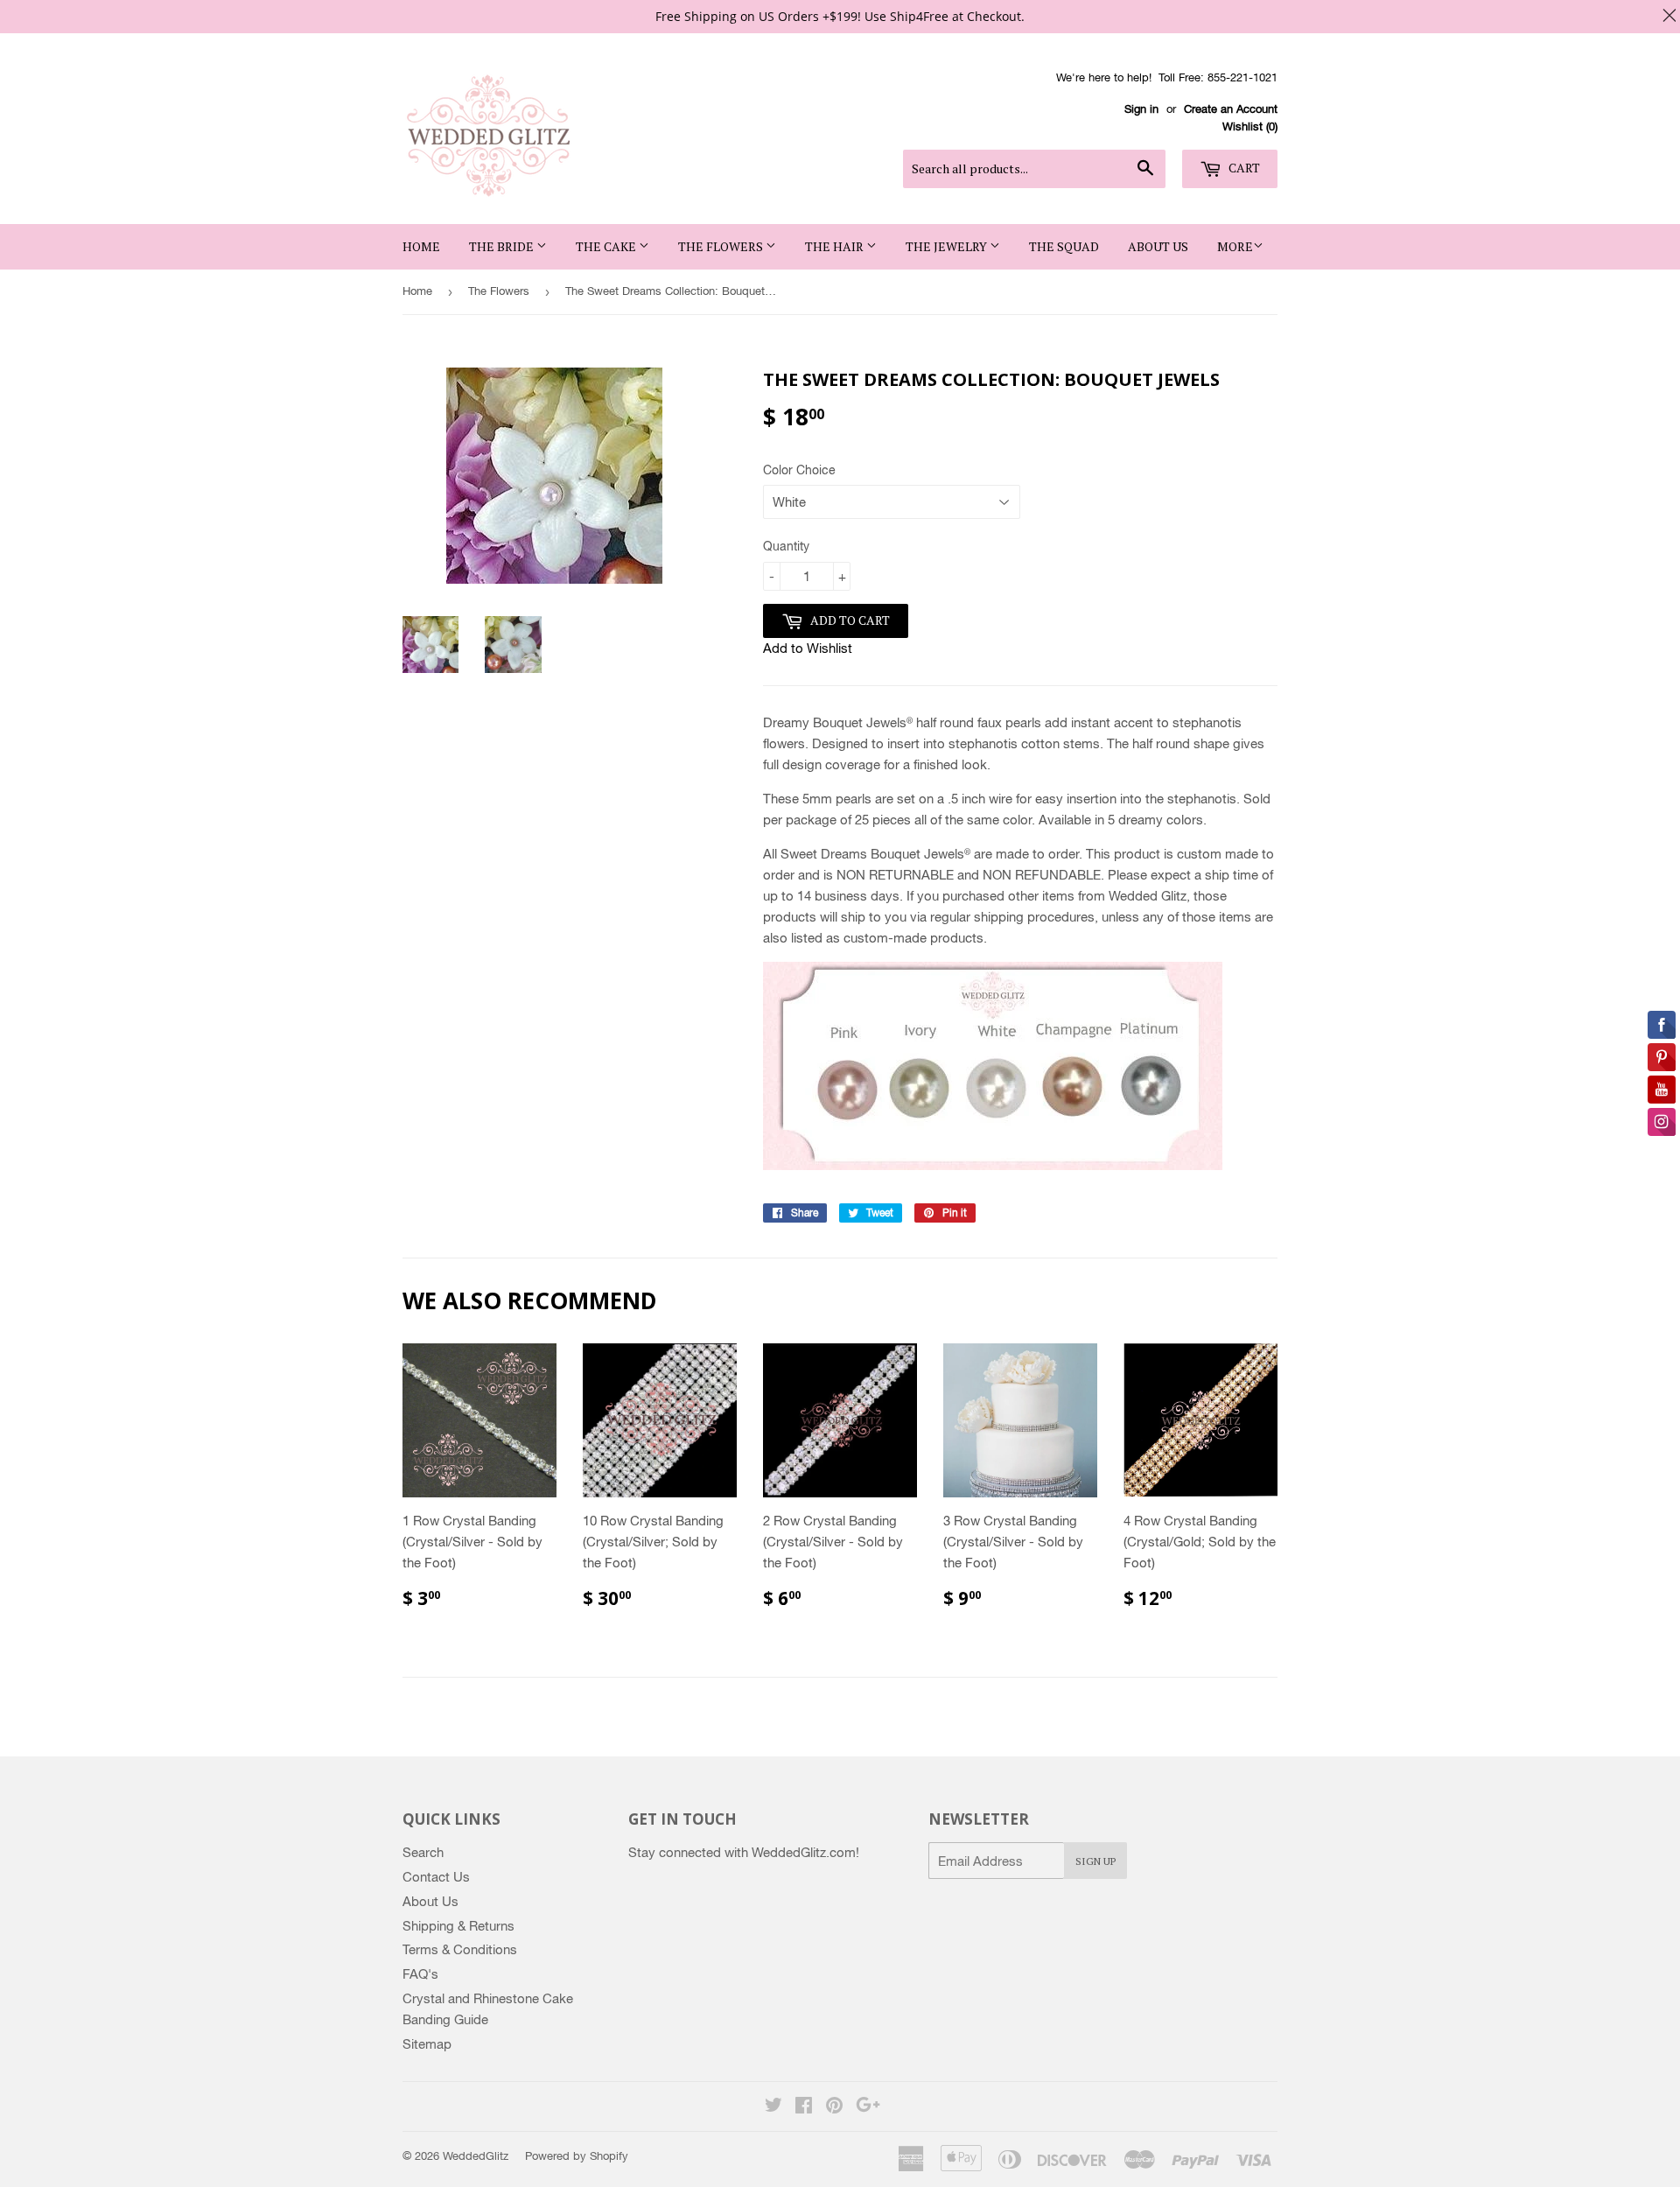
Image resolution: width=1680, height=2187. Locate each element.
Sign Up (1095, 1861)
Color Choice (799, 470)
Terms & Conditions (460, 1949)
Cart (1243, 168)
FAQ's (420, 1974)
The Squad (1064, 246)
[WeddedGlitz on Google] (868, 2107)
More (1235, 246)
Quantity (786, 546)
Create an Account (1231, 109)
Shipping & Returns (458, 1926)
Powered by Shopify (577, 2156)
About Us (1158, 246)
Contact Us (436, 1877)
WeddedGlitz (476, 2156)
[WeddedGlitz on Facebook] (804, 2107)
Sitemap (427, 2044)
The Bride (503, 246)
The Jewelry (948, 246)
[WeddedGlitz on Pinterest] (834, 2107)
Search (423, 1852)
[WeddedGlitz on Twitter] (773, 2107)
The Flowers (722, 246)
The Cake (607, 246)
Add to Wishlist (808, 648)
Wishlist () (1250, 126)
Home (421, 246)
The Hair (836, 246)
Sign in (1141, 109)
